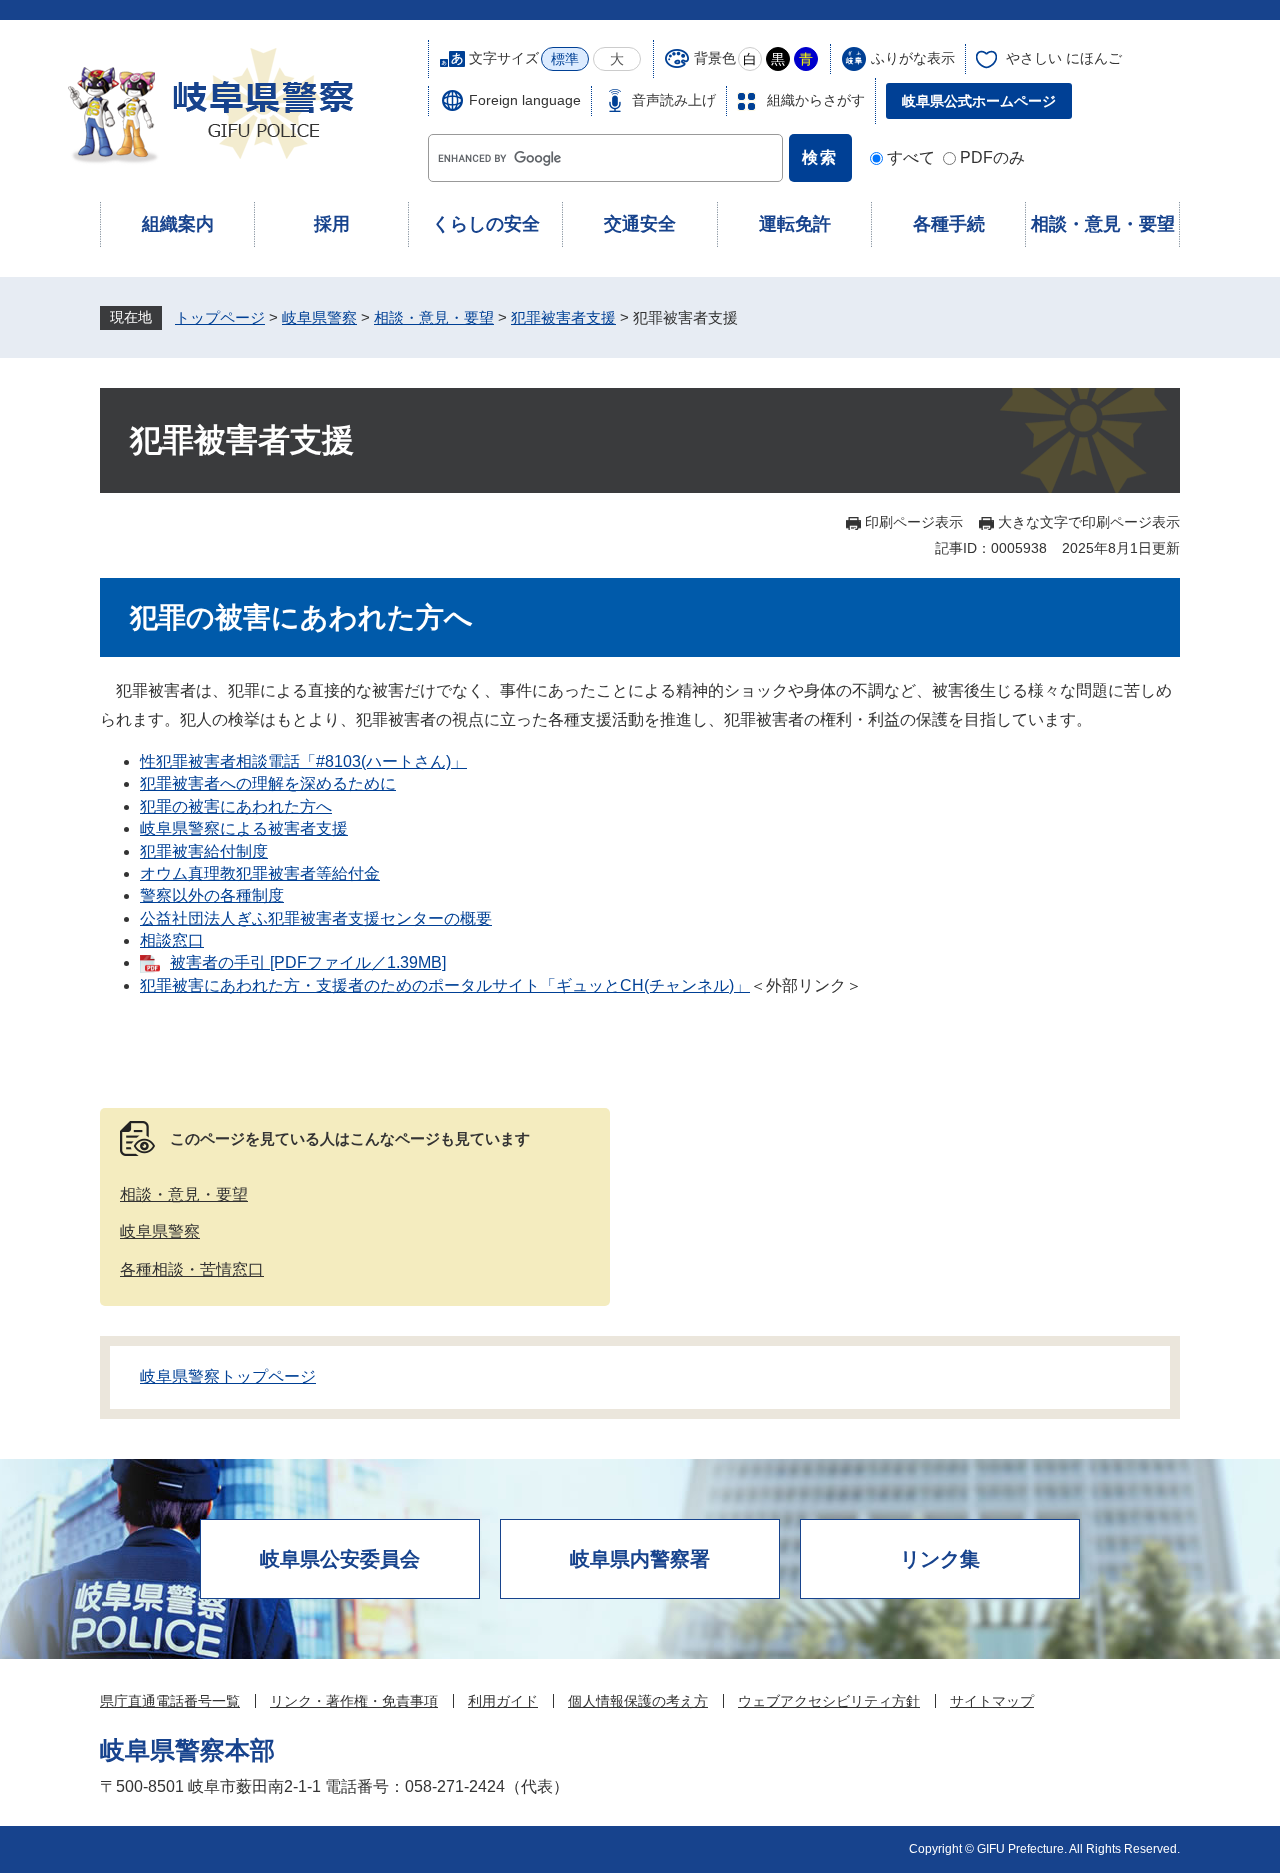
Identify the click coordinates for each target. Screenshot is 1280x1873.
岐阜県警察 (319, 317)
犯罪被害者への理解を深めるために (268, 783)
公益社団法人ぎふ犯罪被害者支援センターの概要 (316, 918)
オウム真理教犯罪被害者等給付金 (260, 873)
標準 (565, 59)
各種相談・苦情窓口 (192, 1269)
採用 (332, 224)
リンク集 (940, 1559)
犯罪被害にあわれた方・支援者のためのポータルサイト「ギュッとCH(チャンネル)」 (445, 985)
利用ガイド (503, 1701)
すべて (911, 157)
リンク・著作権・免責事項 (354, 1701)
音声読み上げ (674, 100)
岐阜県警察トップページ (228, 1376)
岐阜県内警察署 (640, 1559)
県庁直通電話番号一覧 (170, 1701)
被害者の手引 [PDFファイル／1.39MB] (308, 962)
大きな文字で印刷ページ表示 (1089, 522)
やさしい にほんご (1064, 58)
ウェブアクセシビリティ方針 (829, 1701)
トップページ (220, 317)
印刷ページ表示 (914, 522)
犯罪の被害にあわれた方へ (236, 806)
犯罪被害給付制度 (204, 851)
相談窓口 (172, 940)
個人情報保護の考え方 (638, 1701)
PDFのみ (992, 157)
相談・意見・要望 (1103, 224)
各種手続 (949, 224)
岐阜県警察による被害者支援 (244, 828)
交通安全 (640, 224)
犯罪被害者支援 (563, 317)
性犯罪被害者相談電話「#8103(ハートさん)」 (303, 761)
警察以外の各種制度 (212, 895)
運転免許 (795, 224)
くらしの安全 (486, 224)
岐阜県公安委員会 (340, 1559)
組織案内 (178, 224)
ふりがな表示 (913, 58)
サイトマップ (992, 1701)
